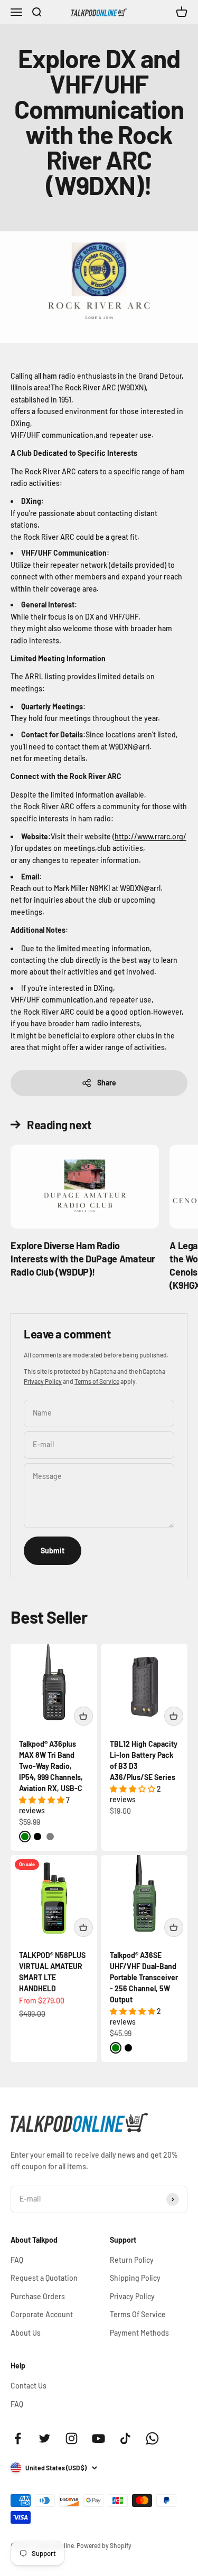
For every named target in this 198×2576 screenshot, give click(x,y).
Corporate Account (42, 2314)
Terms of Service (97, 1381)
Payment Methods (139, 2333)
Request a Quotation (44, 2278)
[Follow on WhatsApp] (152, 2438)
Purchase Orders (38, 2296)
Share (107, 1083)
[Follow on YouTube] (98, 2438)
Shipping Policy (135, 2278)
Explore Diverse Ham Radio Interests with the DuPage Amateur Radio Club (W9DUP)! (83, 1259)
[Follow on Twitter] (45, 2438)
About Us (26, 2333)
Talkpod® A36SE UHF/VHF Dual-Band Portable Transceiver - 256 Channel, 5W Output (144, 1977)
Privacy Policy (43, 1381)
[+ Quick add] (83, 1716)
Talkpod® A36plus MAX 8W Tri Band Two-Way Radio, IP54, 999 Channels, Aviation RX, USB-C (51, 1766)
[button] (43, 1800)
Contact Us (29, 2386)
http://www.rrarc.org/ (150, 836)
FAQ (17, 2260)
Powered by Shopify (104, 2545)
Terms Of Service (138, 2314)
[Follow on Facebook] (18, 2438)
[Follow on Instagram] (72, 2438)
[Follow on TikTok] (125, 2438)
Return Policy (132, 2260)
